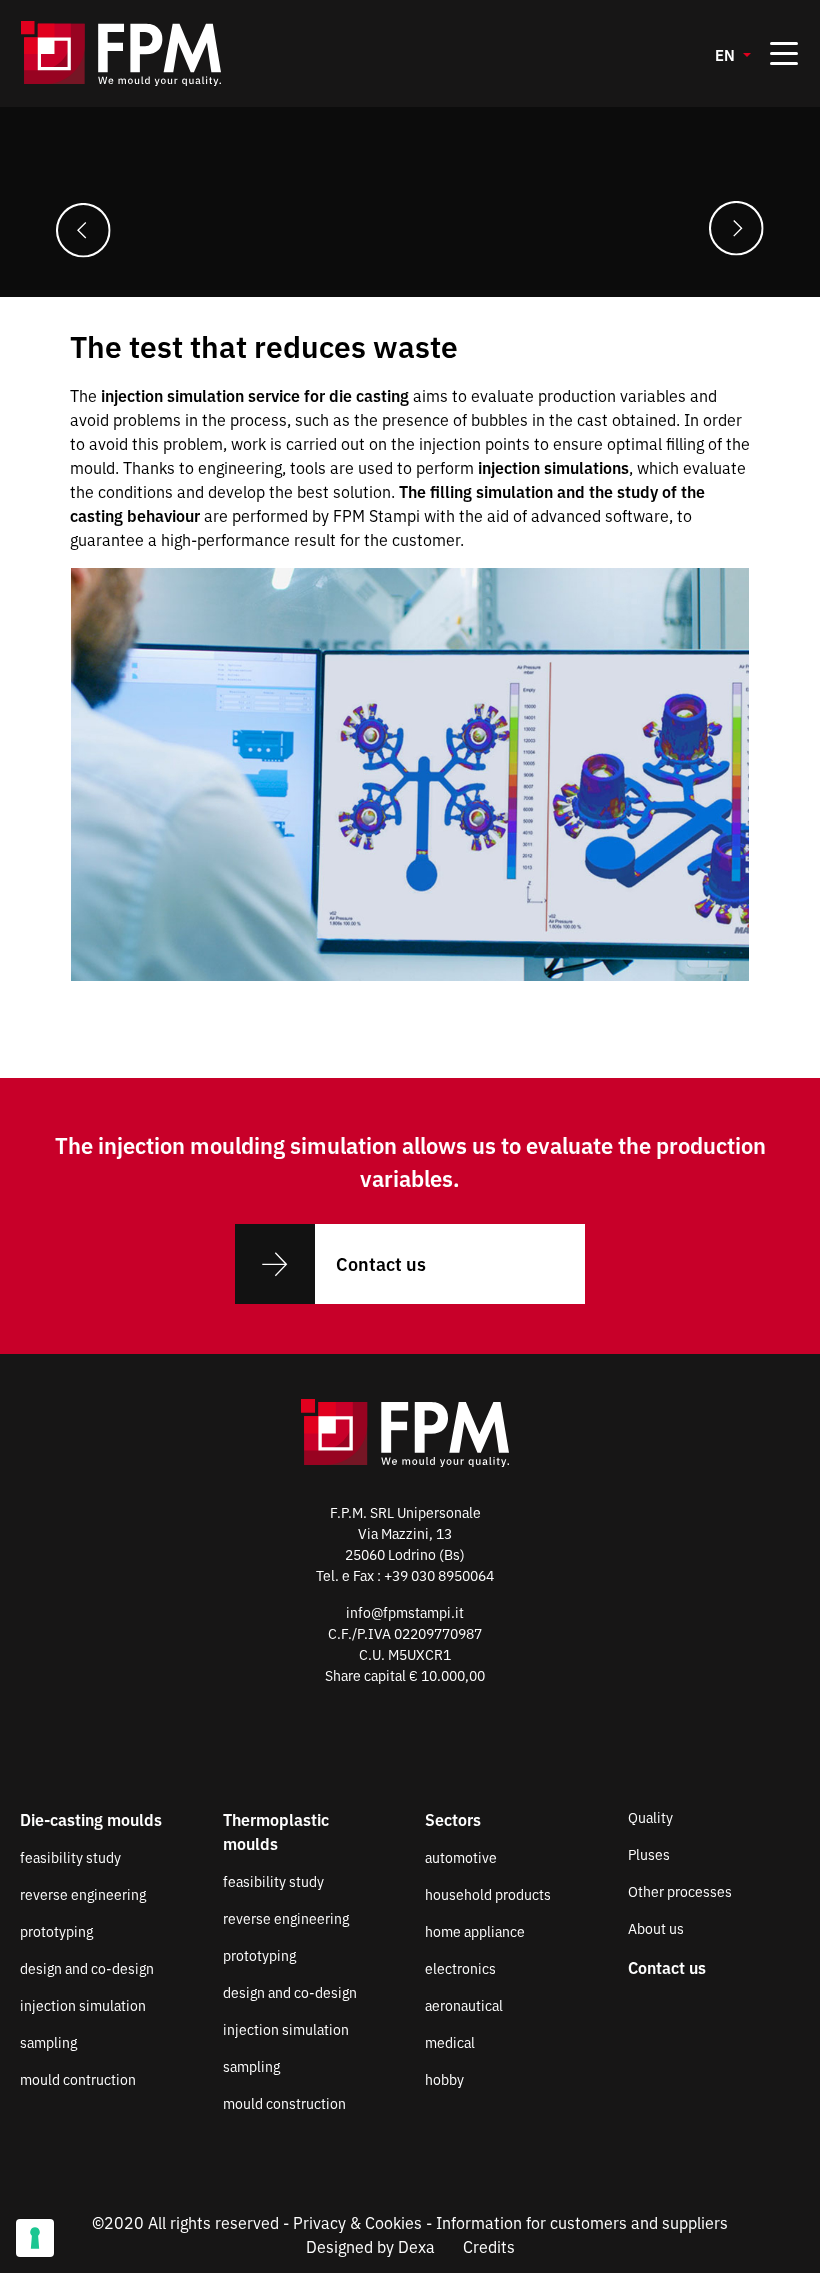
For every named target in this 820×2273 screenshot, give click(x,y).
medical (450, 2042)
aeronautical (464, 2005)
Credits (489, 2246)
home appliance (475, 1931)
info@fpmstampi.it (405, 1612)
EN (727, 54)
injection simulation (83, 2005)
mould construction (284, 2103)
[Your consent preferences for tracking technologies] (35, 2238)
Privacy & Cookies (357, 2222)
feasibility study (70, 1857)
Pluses (649, 1854)
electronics (460, 1968)
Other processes (680, 1891)
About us (656, 1928)
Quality (650, 1817)
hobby (444, 2079)
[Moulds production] (121, 53)
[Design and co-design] (83, 228)
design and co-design (87, 1968)
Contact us (381, 1263)
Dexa (416, 2246)
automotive (461, 1857)
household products (488, 1894)
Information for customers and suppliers (582, 2222)
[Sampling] (736, 228)
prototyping (56, 1931)
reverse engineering (83, 1894)
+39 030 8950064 (439, 1575)
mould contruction (78, 2079)
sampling (48, 2042)
